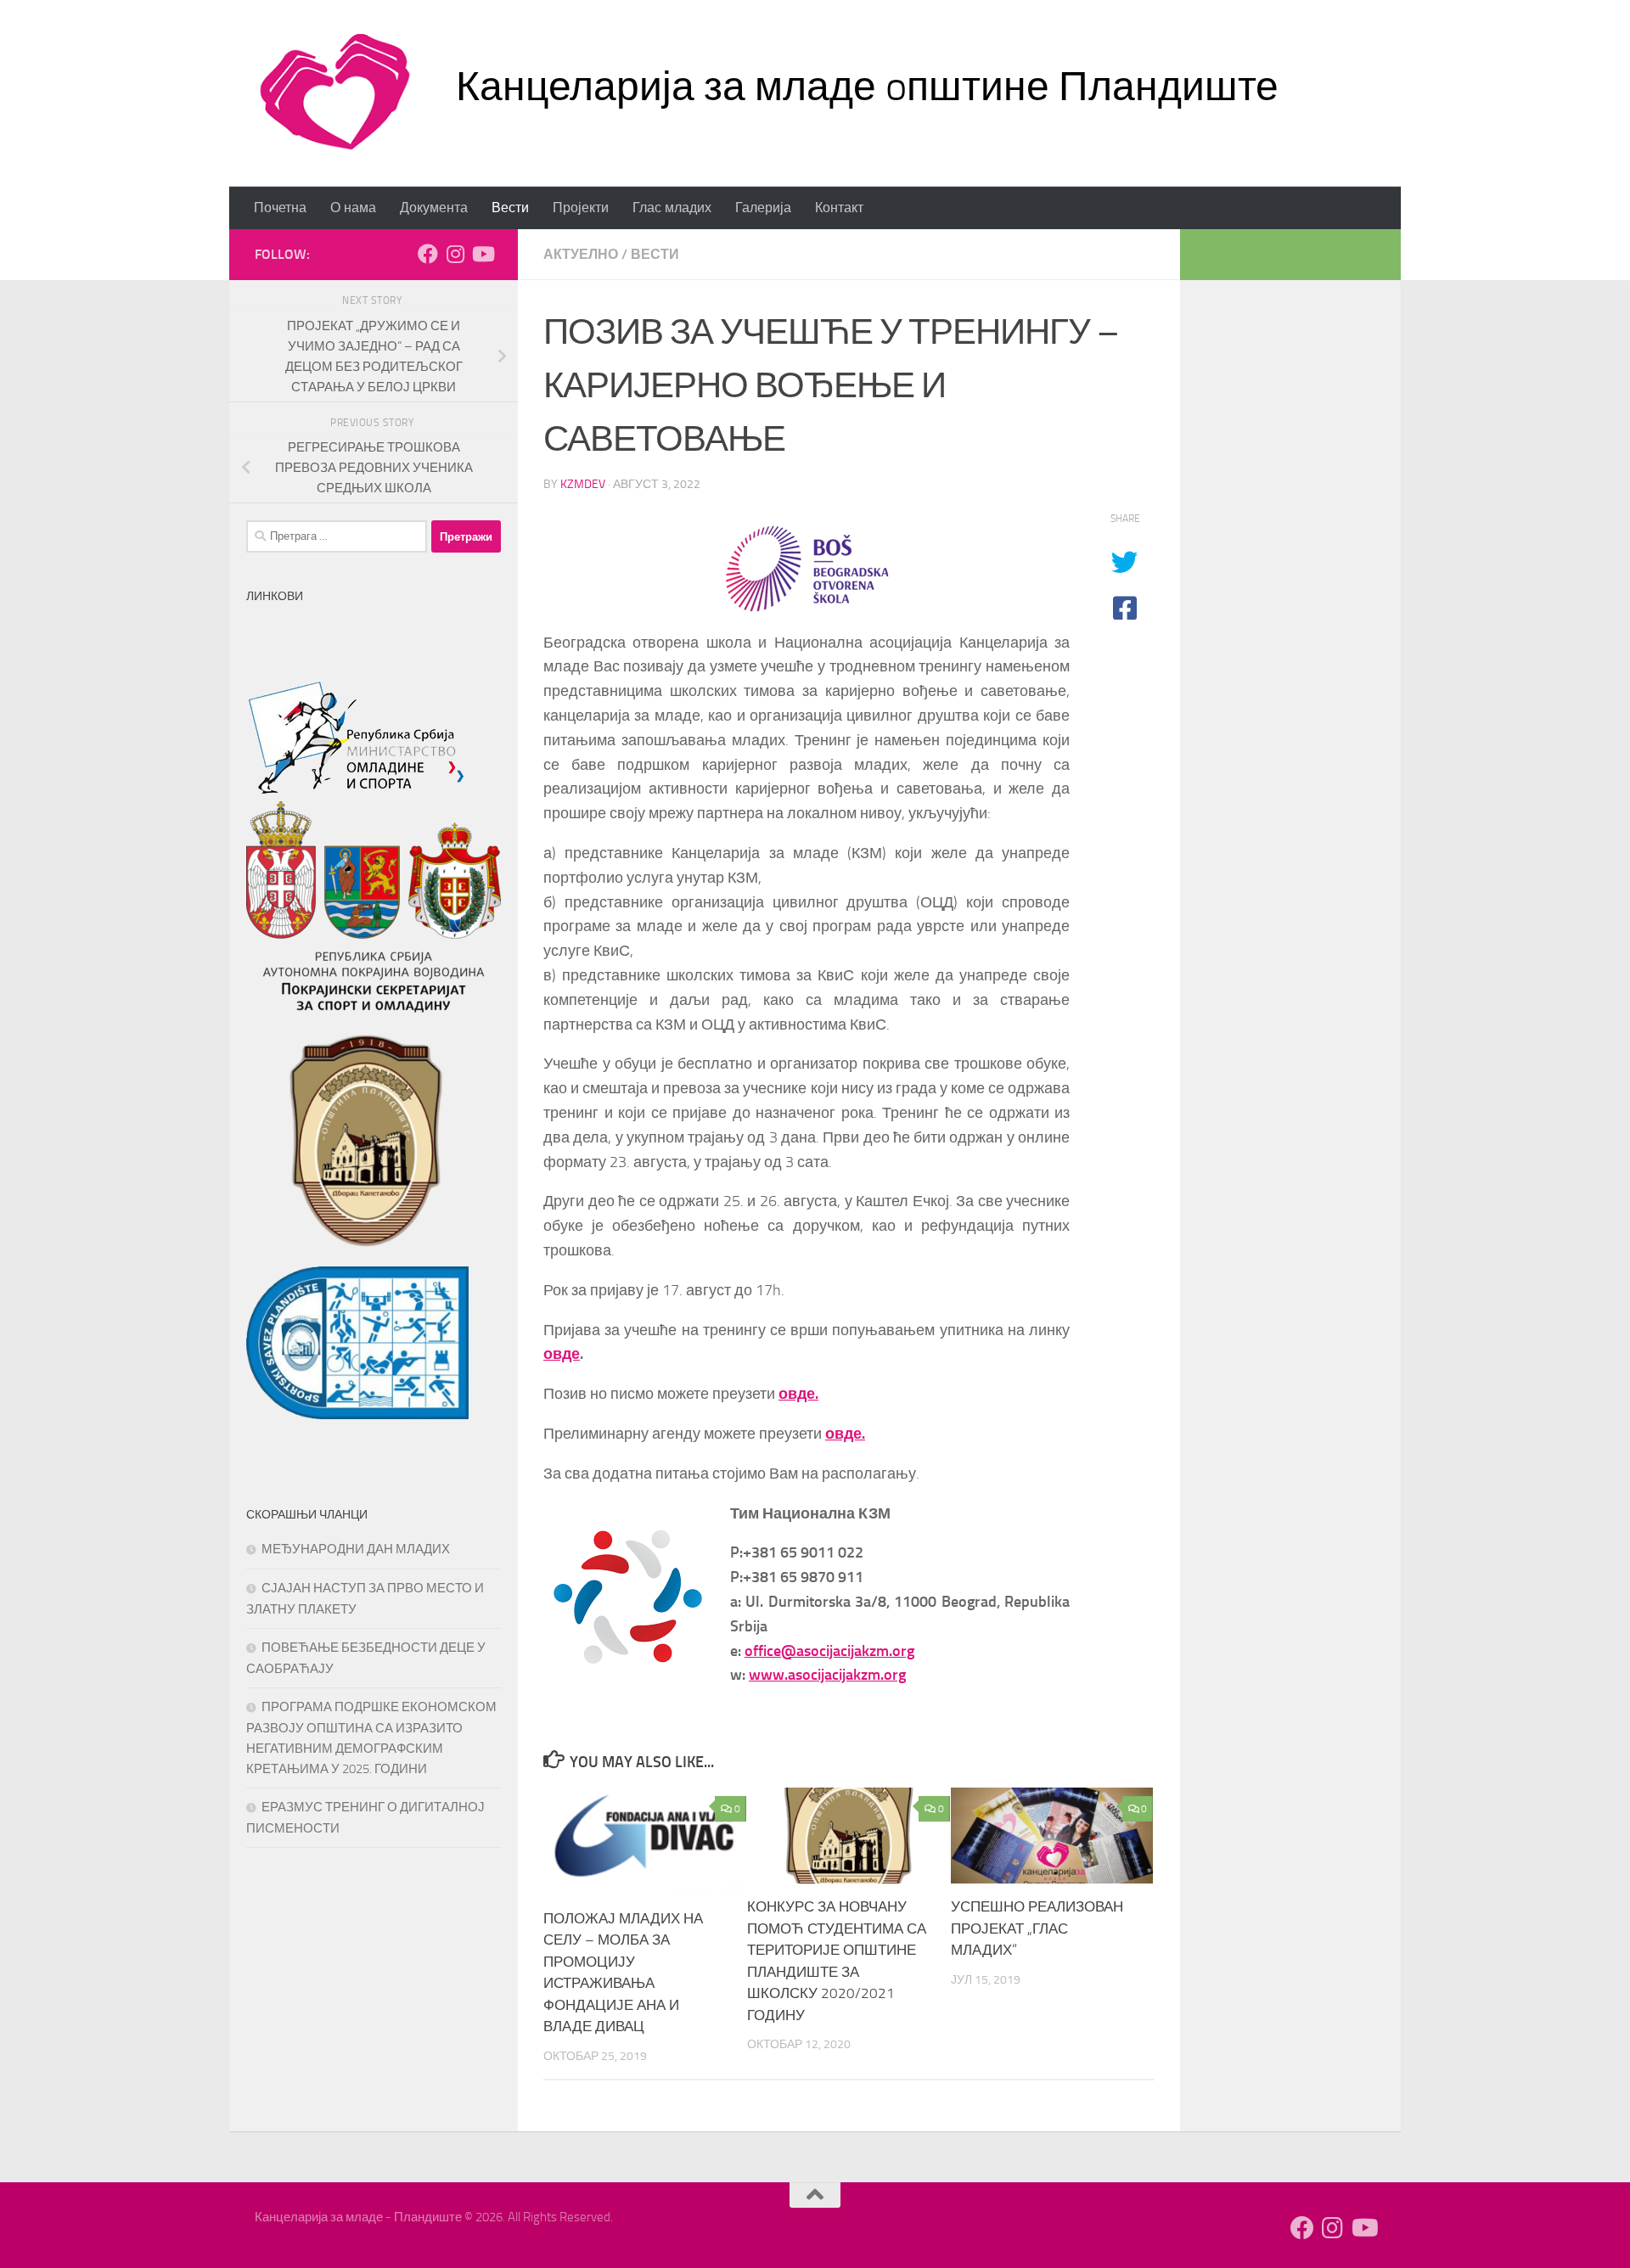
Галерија (763, 208)
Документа (434, 208)
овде (562, 1354)
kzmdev (583, 484)
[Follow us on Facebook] (428, 254)
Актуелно (581, 254)
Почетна (280, 208)
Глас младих (672, 208)
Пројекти (581, 208)
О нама (353, 208)
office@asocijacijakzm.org (829, 1651)
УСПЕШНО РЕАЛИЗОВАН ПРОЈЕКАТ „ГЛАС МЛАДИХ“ (1037, 1929)
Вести (510, 208)
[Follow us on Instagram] (455, 254)
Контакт (839, 208)
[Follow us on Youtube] (482, 254)
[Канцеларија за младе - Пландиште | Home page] (334, 93)
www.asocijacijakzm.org (827, 1675)
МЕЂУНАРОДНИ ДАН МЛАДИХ (356, 1549)
